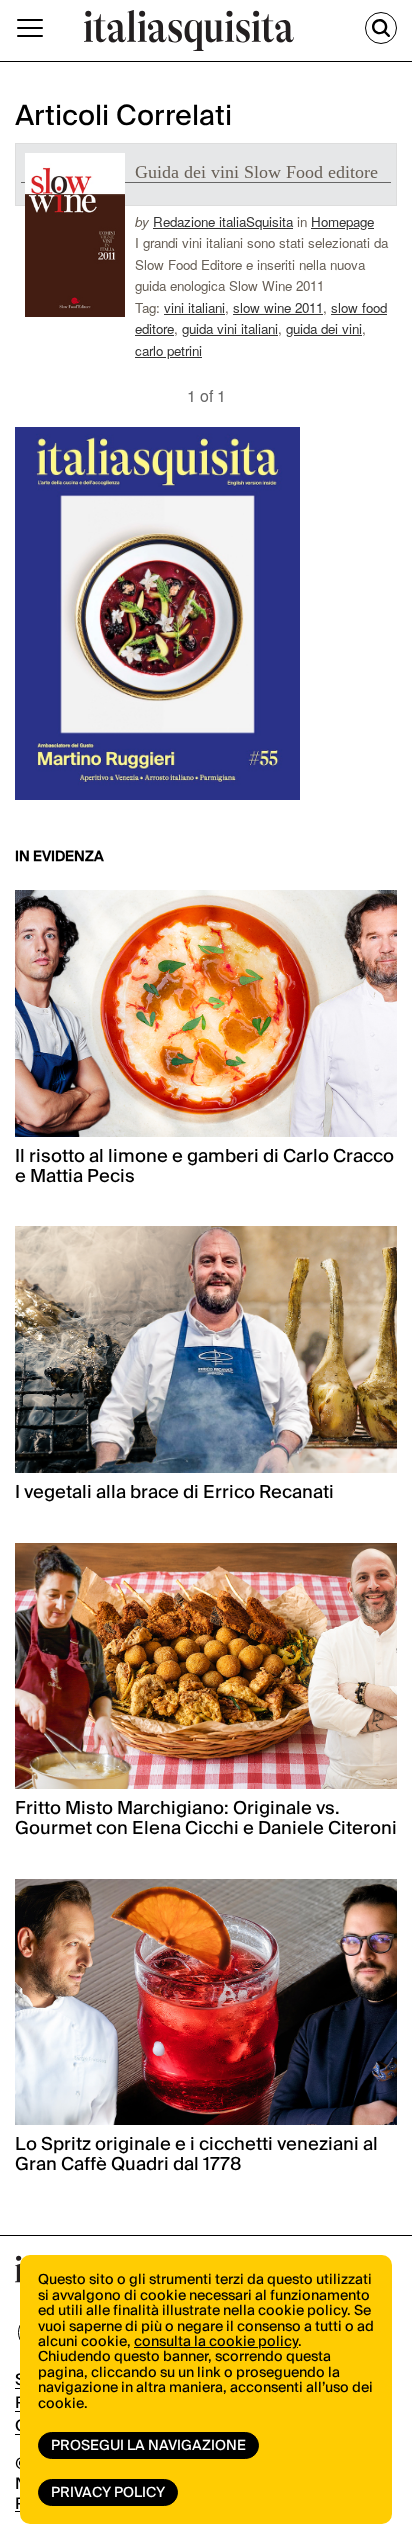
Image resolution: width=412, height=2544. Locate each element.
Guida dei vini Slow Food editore (256, 172)
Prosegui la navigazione (148, 2446)
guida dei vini (324, 328)
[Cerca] (381, 28)
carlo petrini (168, 350)
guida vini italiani (230, 328)
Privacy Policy (108, 2493)
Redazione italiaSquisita (223, 221)
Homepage (342, 221)
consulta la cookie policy (216, 2342)
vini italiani (194, 307)
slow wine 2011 (278, 307)
